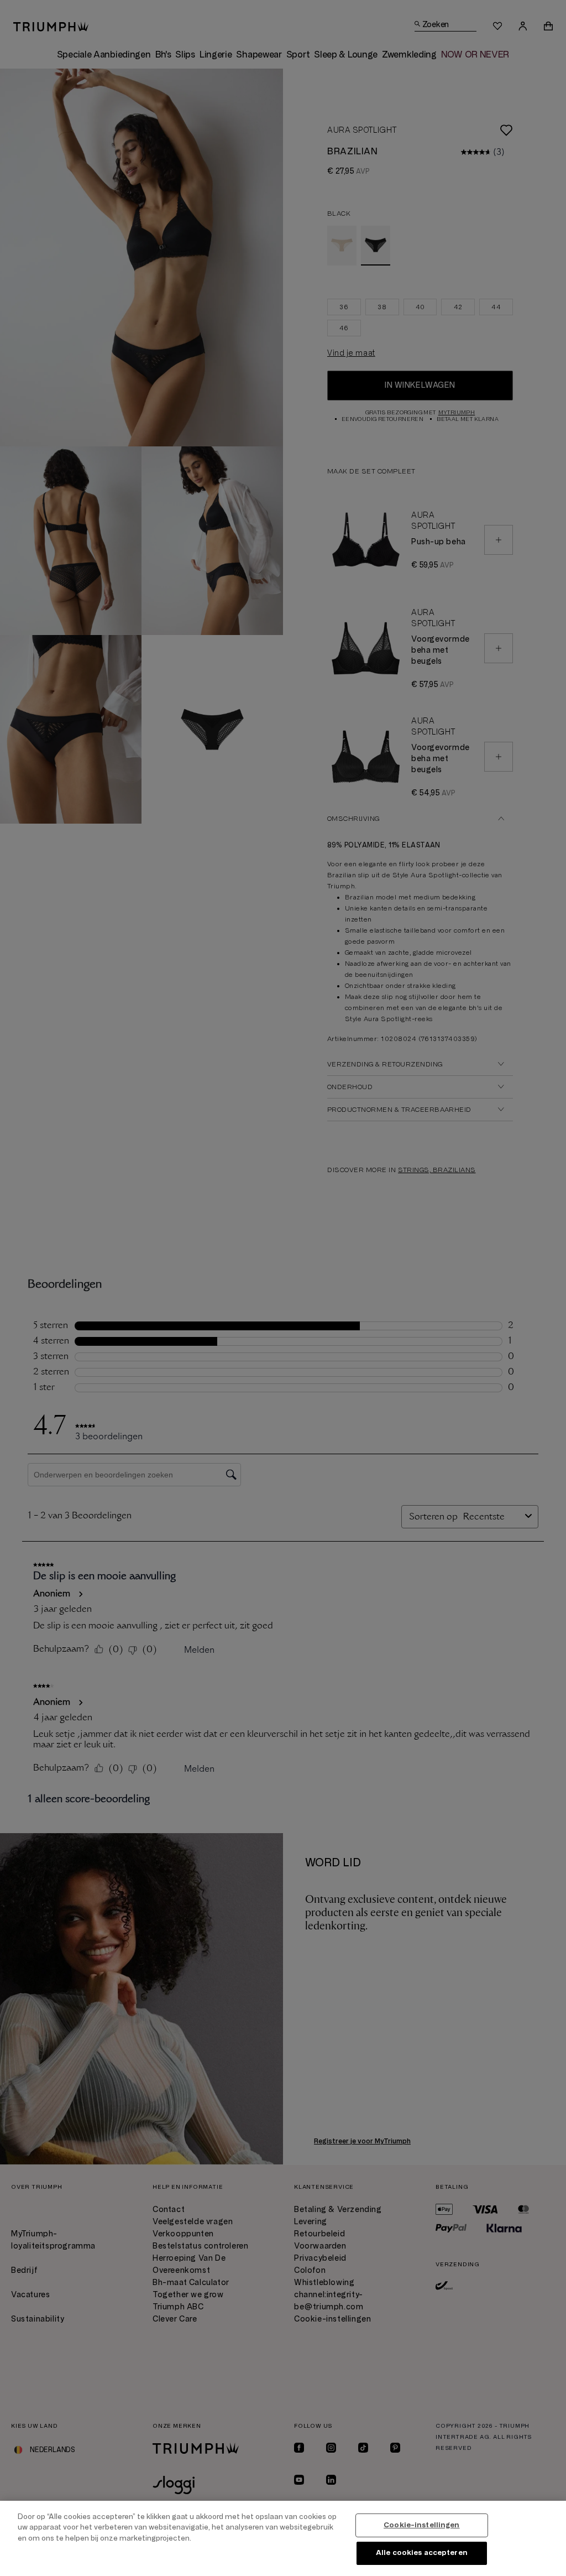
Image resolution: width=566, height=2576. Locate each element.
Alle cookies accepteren (422, 2553)
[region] (283, 2538)
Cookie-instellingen (421, 2525)
